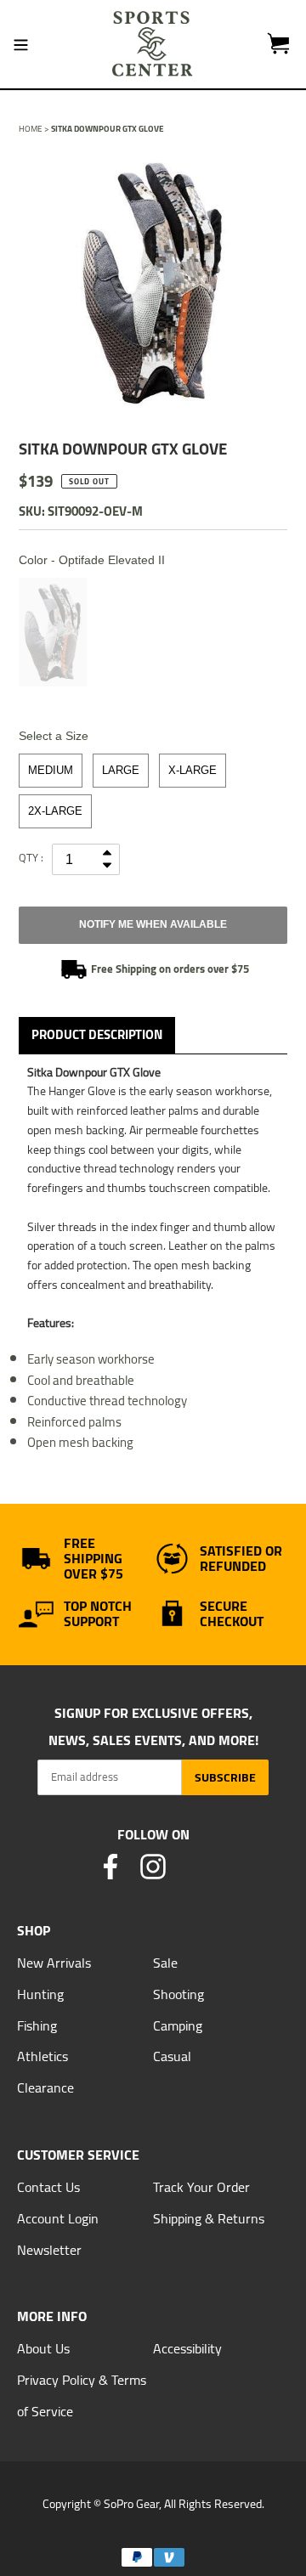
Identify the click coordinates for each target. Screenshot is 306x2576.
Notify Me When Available (153, 924)
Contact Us (48, 2187)
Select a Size (54, 736)
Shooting (178, 1994)
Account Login (58, 2218)
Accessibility (187, 2348)
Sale (165, 1963)
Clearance (45, 2087)
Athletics (42, 2056)
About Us (43, 2348)
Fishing (37, 2025)
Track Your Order (201, 2187)
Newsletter (49, 2250)
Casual (172, 2056)
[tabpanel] (153, 282)
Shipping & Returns (209, 2218)
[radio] (53, 632)
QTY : (31, 857)
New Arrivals (54, 1963)
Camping (178, 2025)
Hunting (40, 1994)
